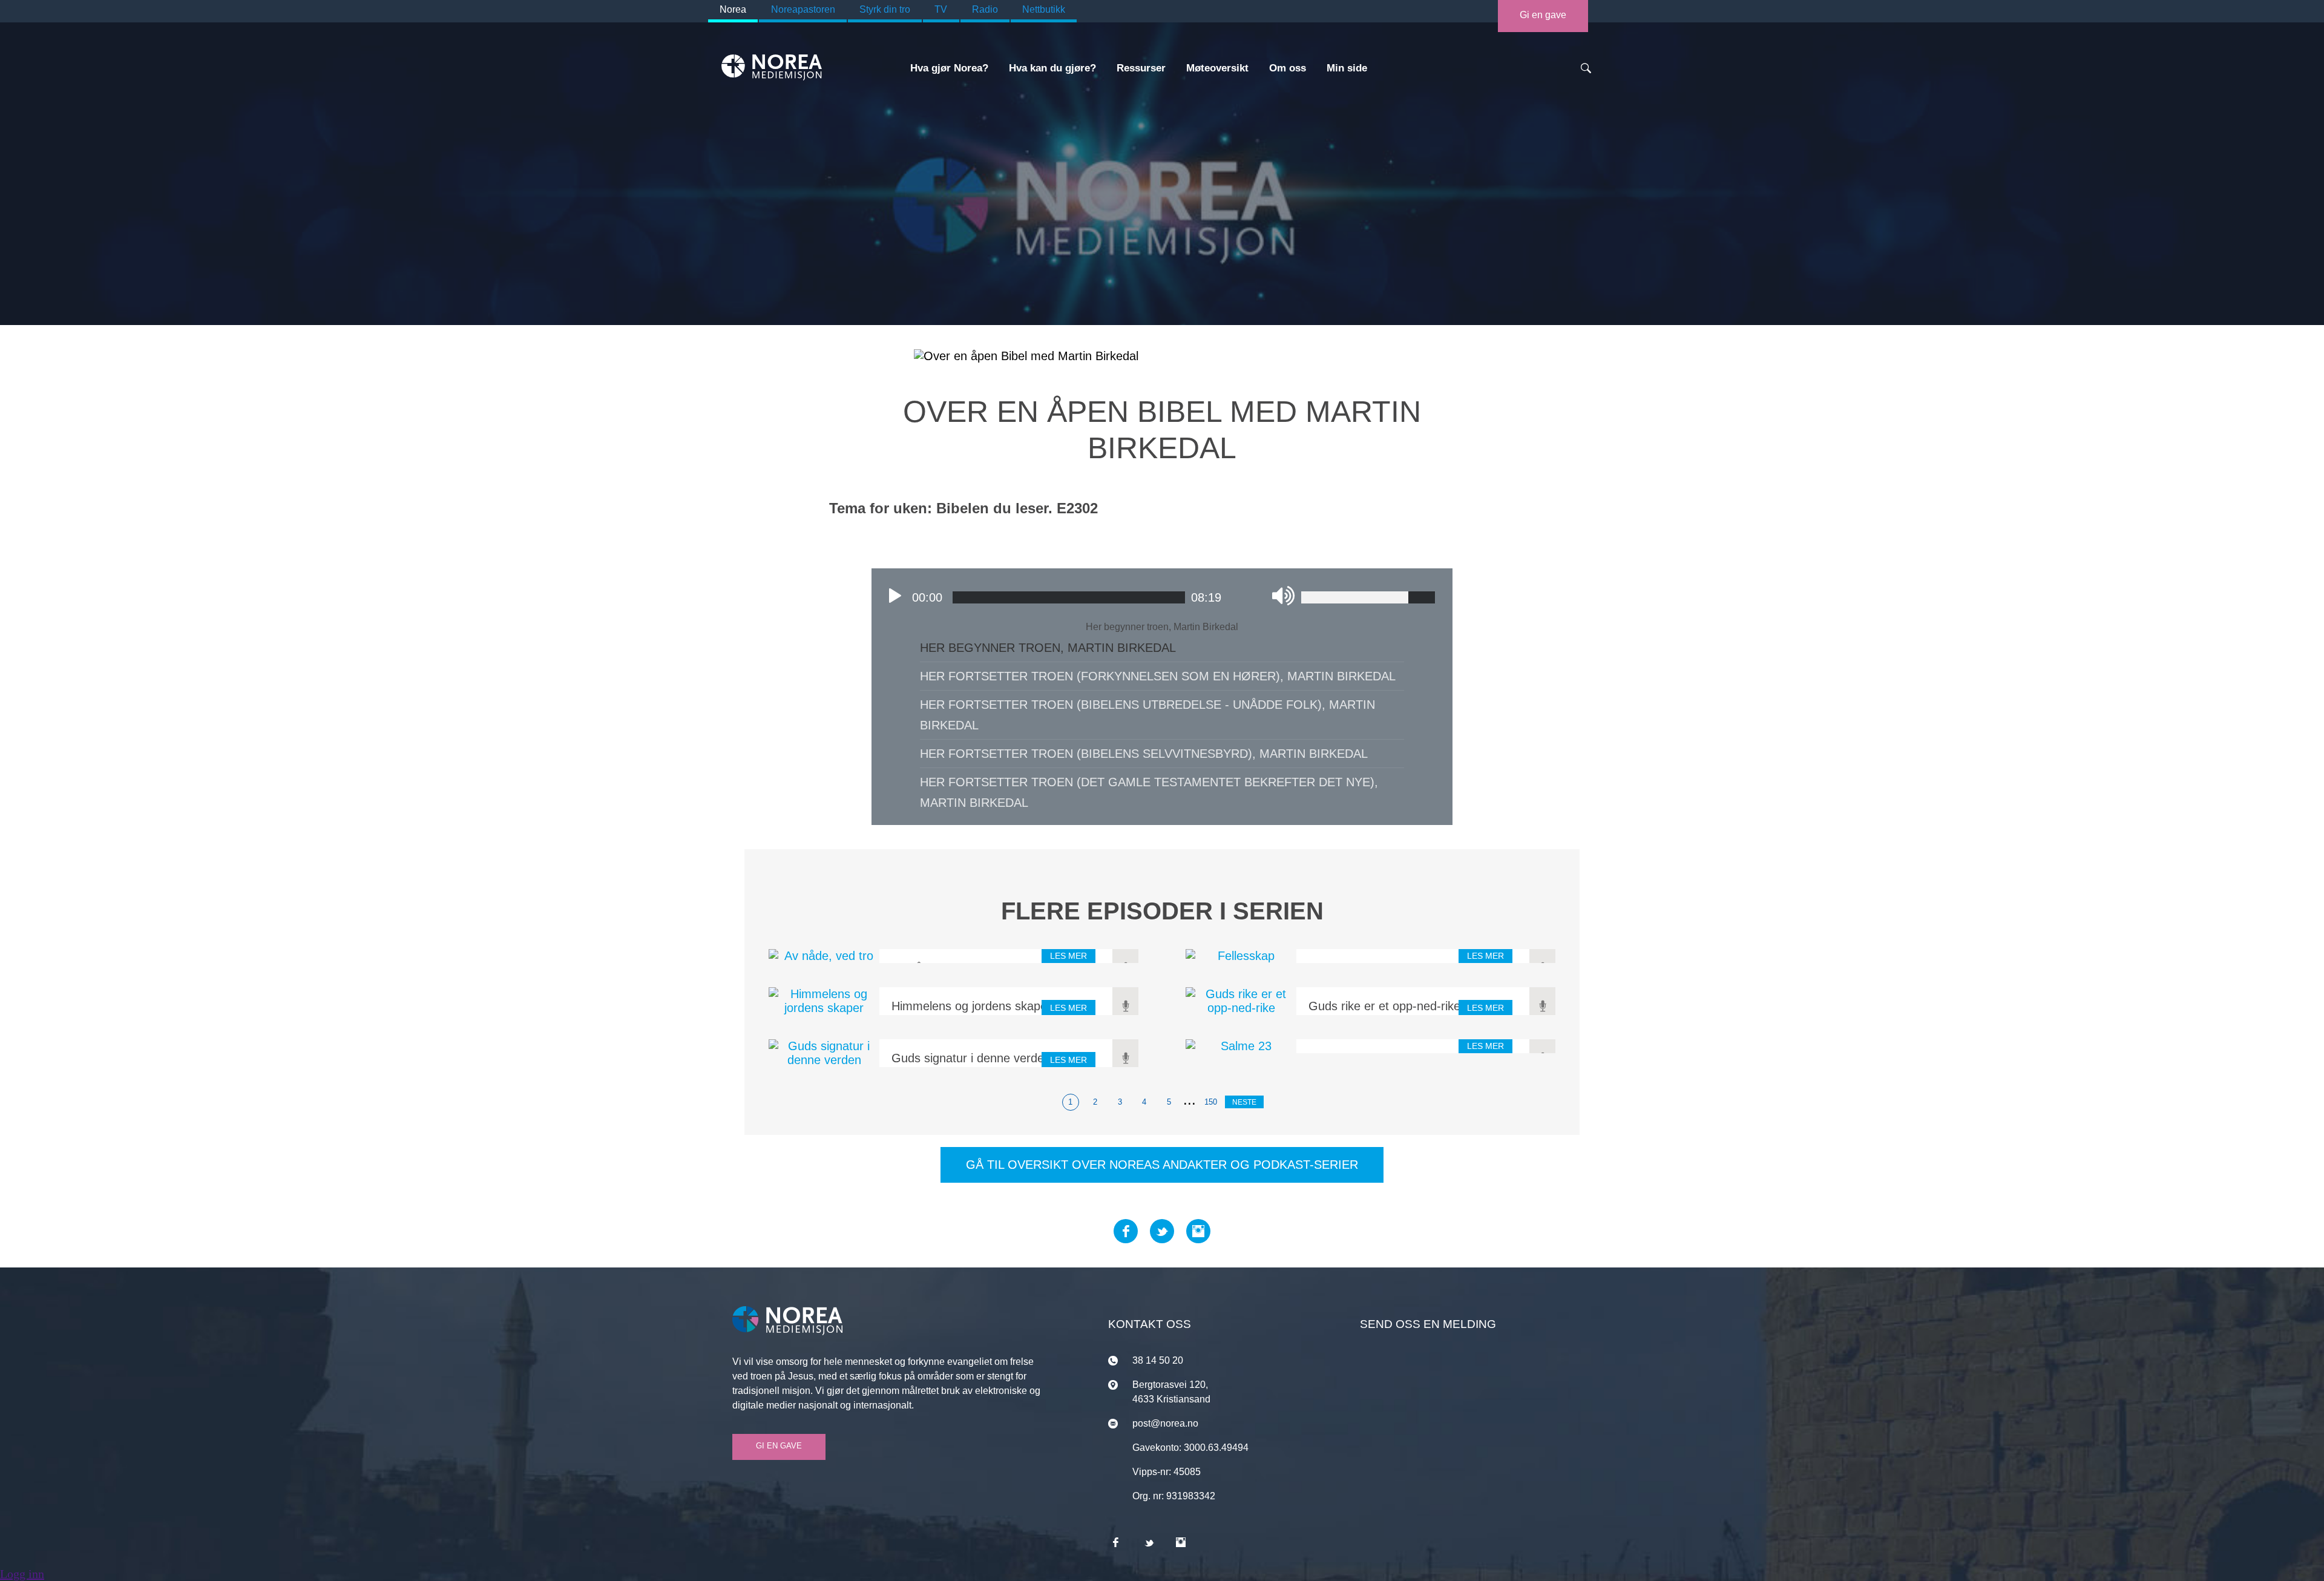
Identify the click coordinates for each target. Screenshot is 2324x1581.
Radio (985, 9)
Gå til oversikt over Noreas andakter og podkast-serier (1162, 1165)
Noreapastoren (803, 9)
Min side (1347, 68)
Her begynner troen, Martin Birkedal (1048, 648)
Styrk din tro (885, 9)
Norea (733, 9)
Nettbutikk (1044, 9)
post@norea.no (1165, 1423)
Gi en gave (1543, 15)
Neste (1244, 1102)
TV (941, 9)
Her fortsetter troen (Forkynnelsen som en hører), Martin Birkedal (1158, 676)
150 (1211, 1102)
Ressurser (1141, 68)
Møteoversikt (1217, 68)
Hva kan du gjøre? (1052, 68)
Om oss (1288, 68)
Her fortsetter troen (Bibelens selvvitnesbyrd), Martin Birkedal (1144, 754)
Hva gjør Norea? (949, 68)
